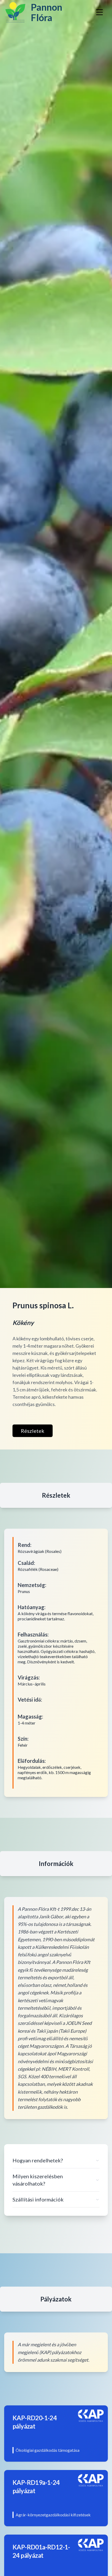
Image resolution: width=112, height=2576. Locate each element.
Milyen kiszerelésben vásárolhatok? (38, 2180)
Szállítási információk (38, 2199)
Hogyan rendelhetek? (38, 2160)
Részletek (33, 1431)
